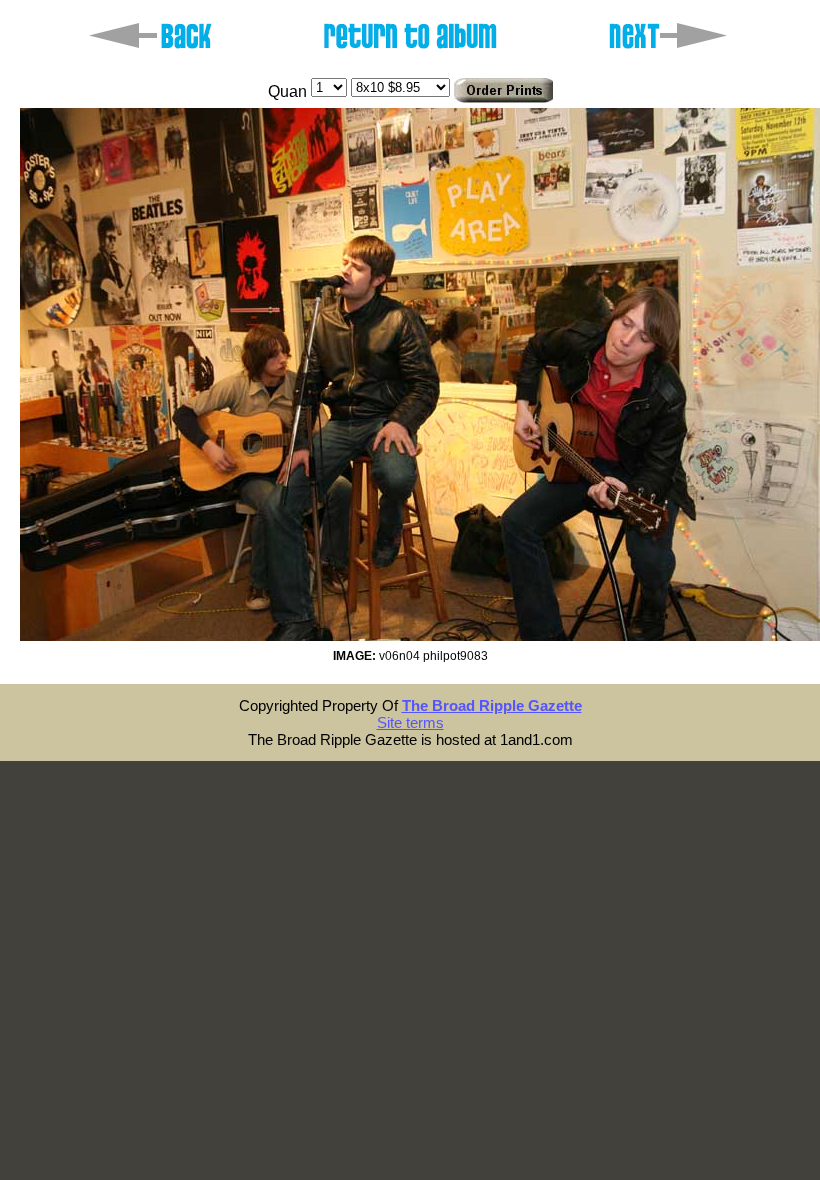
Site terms (410, 722)
